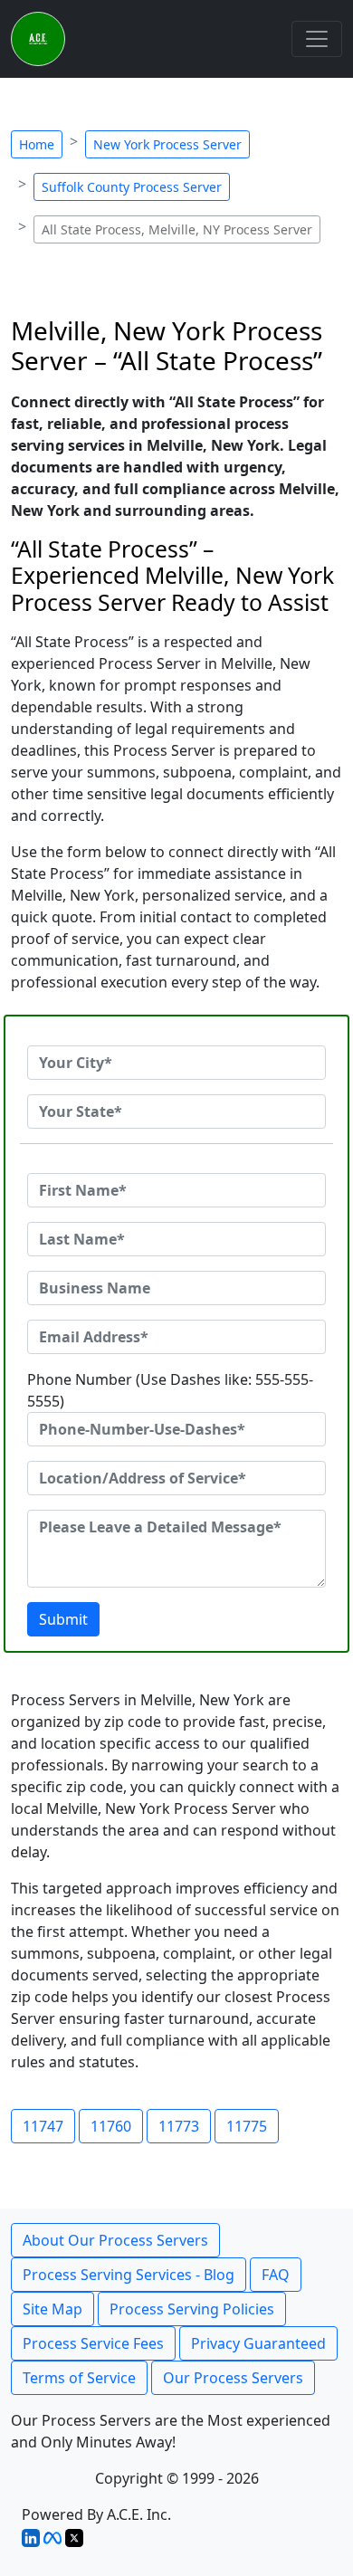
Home (37, 144)
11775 (247, 2126)
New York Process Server (167, 144)
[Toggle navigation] (317, 39)
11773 (179, 2126)
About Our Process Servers (115, 2240)
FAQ (276, 2275)
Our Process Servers (233, 2378)
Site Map (52, 2309)
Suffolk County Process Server (132, 187)
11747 (43, 2126)
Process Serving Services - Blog (129, 2275)
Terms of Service (79, 2378)
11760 (111, 2126)
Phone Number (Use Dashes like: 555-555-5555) (170, 1390)
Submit (63, 1619)
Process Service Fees (93, 2343)
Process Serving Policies (192, 2309)
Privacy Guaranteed (258, 2343)
